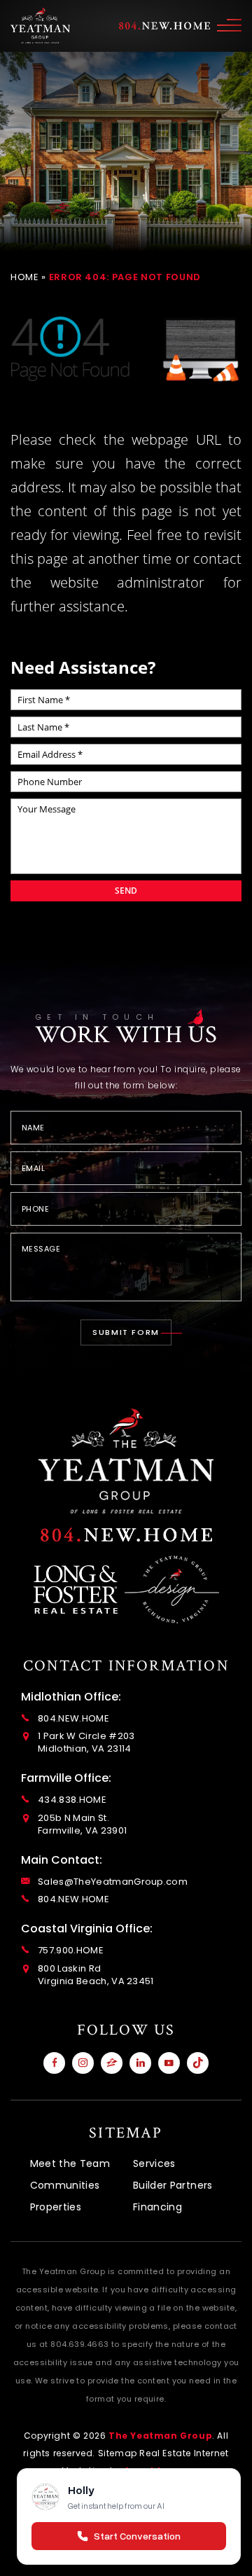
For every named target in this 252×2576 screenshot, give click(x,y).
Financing (157, 2207)
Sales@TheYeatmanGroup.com (113, 1882)
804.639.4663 (79, 2344)
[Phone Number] (126, 1535)
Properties (56, 2207)
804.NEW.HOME (73, 1719)
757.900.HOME (71, 1951)
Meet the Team (70, 2163)
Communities (65, 2185)
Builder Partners (173, 2185)
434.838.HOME (72, 1800)
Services (154, 2163)
